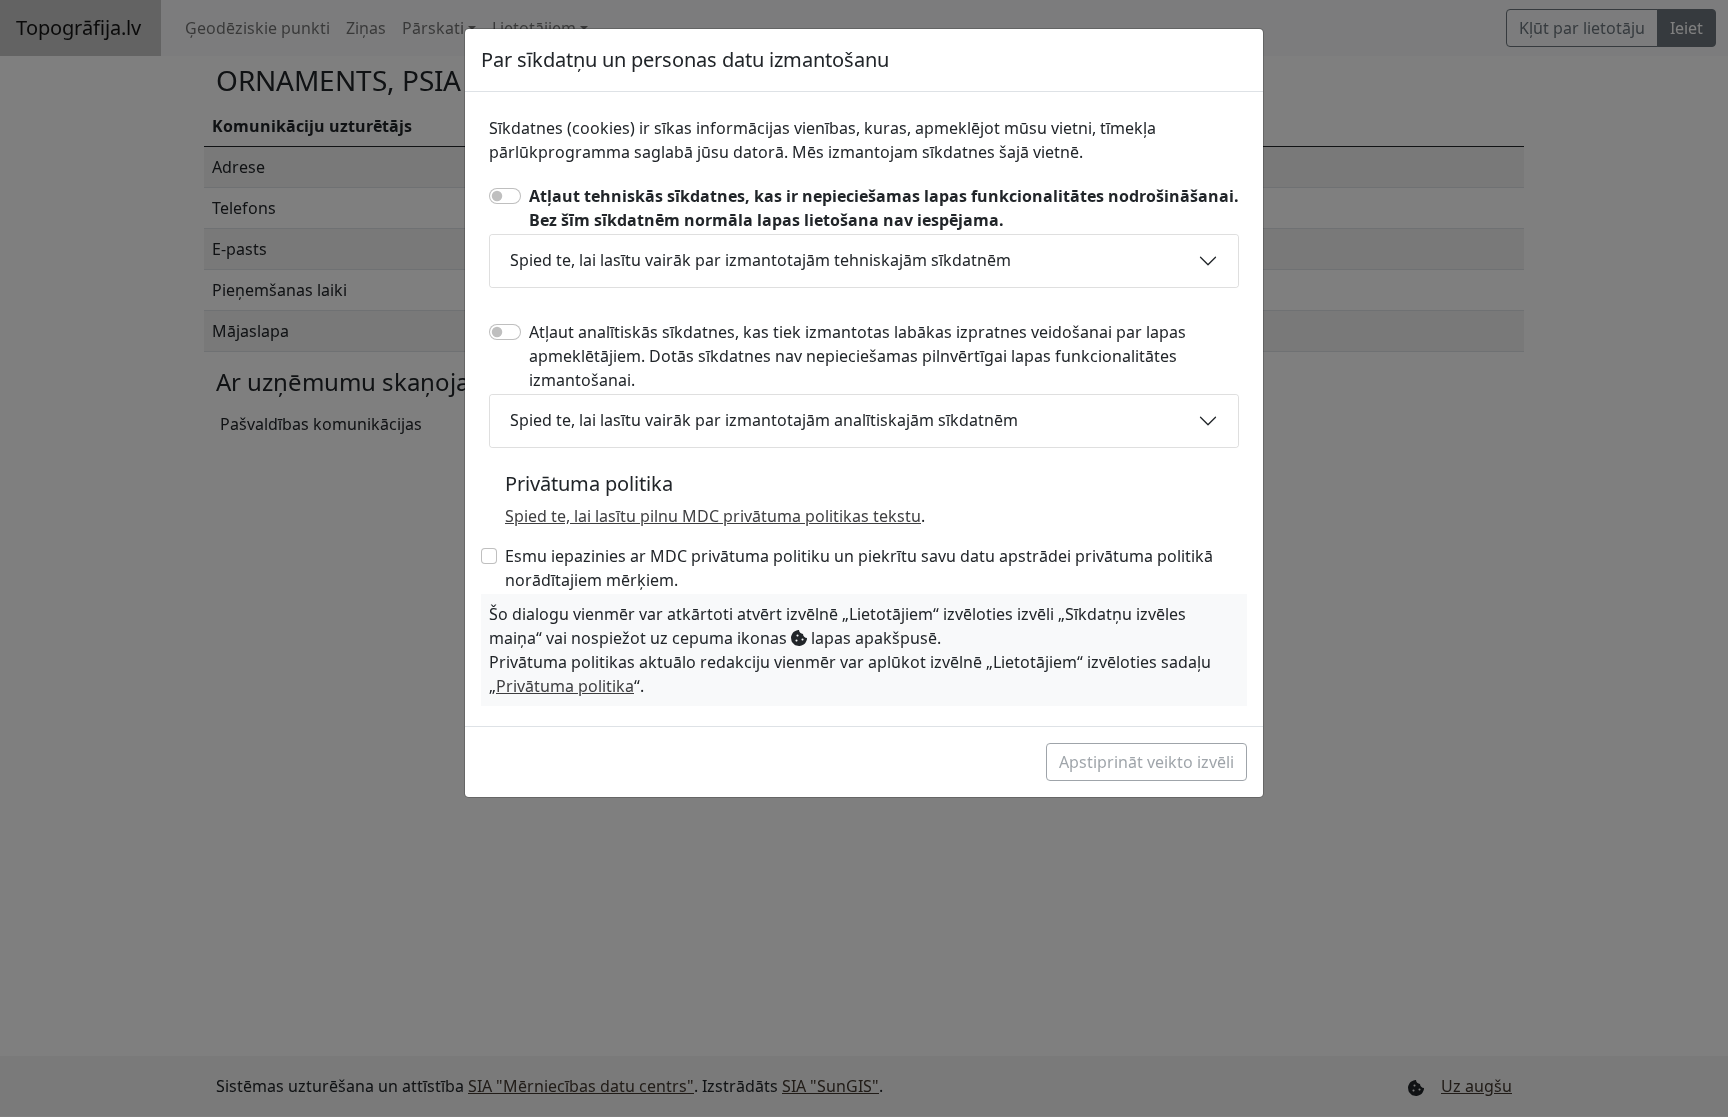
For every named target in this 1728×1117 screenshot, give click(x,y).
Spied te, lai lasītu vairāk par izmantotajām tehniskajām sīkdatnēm (760, 260)
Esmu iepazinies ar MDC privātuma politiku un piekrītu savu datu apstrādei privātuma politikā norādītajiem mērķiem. (859, 568)
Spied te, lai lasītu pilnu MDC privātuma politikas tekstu (713, 516)
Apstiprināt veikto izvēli (1146, 762)
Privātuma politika (565, 686)
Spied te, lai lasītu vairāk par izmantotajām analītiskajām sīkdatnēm (764, 420)
